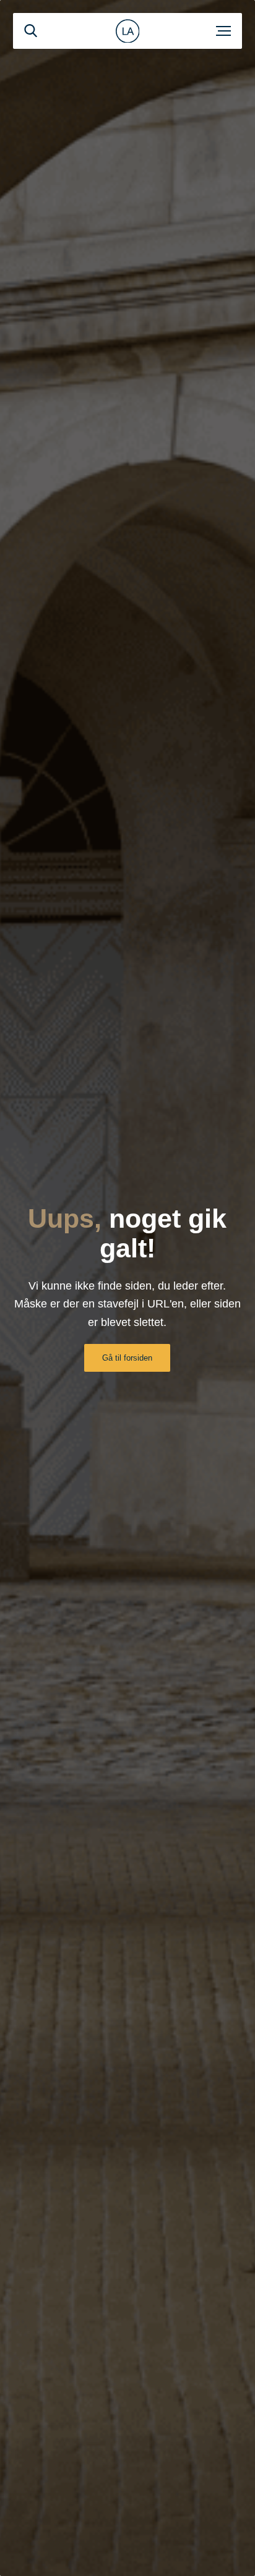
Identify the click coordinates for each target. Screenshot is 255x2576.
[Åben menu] (223, 31)
